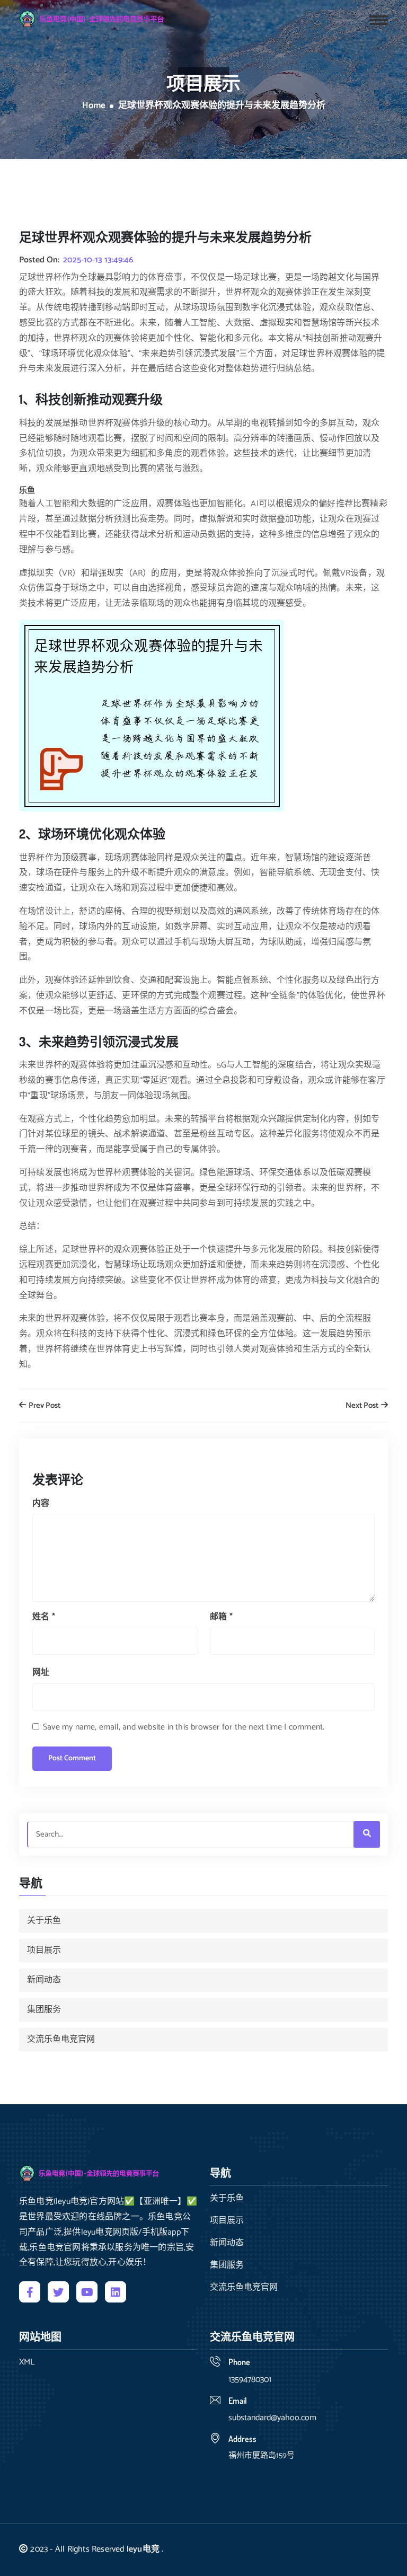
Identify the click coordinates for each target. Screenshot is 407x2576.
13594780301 (250, 2380)
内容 (41, 1503)
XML (27, 2362)
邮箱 (221, 1617)
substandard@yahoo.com (272, 2418)
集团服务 (44, 2010)
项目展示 (44, 1950)
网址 (41, 1673)
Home (94, 106)
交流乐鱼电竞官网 (61, 2039)
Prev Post (44, 1406)
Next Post (363, 1406)
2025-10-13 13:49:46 (98, 260)
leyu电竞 (143, 2549)
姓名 (44, 1617)
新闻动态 (44, 1980)
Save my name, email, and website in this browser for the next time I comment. (184, 1727)
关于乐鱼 (44, 1921)
